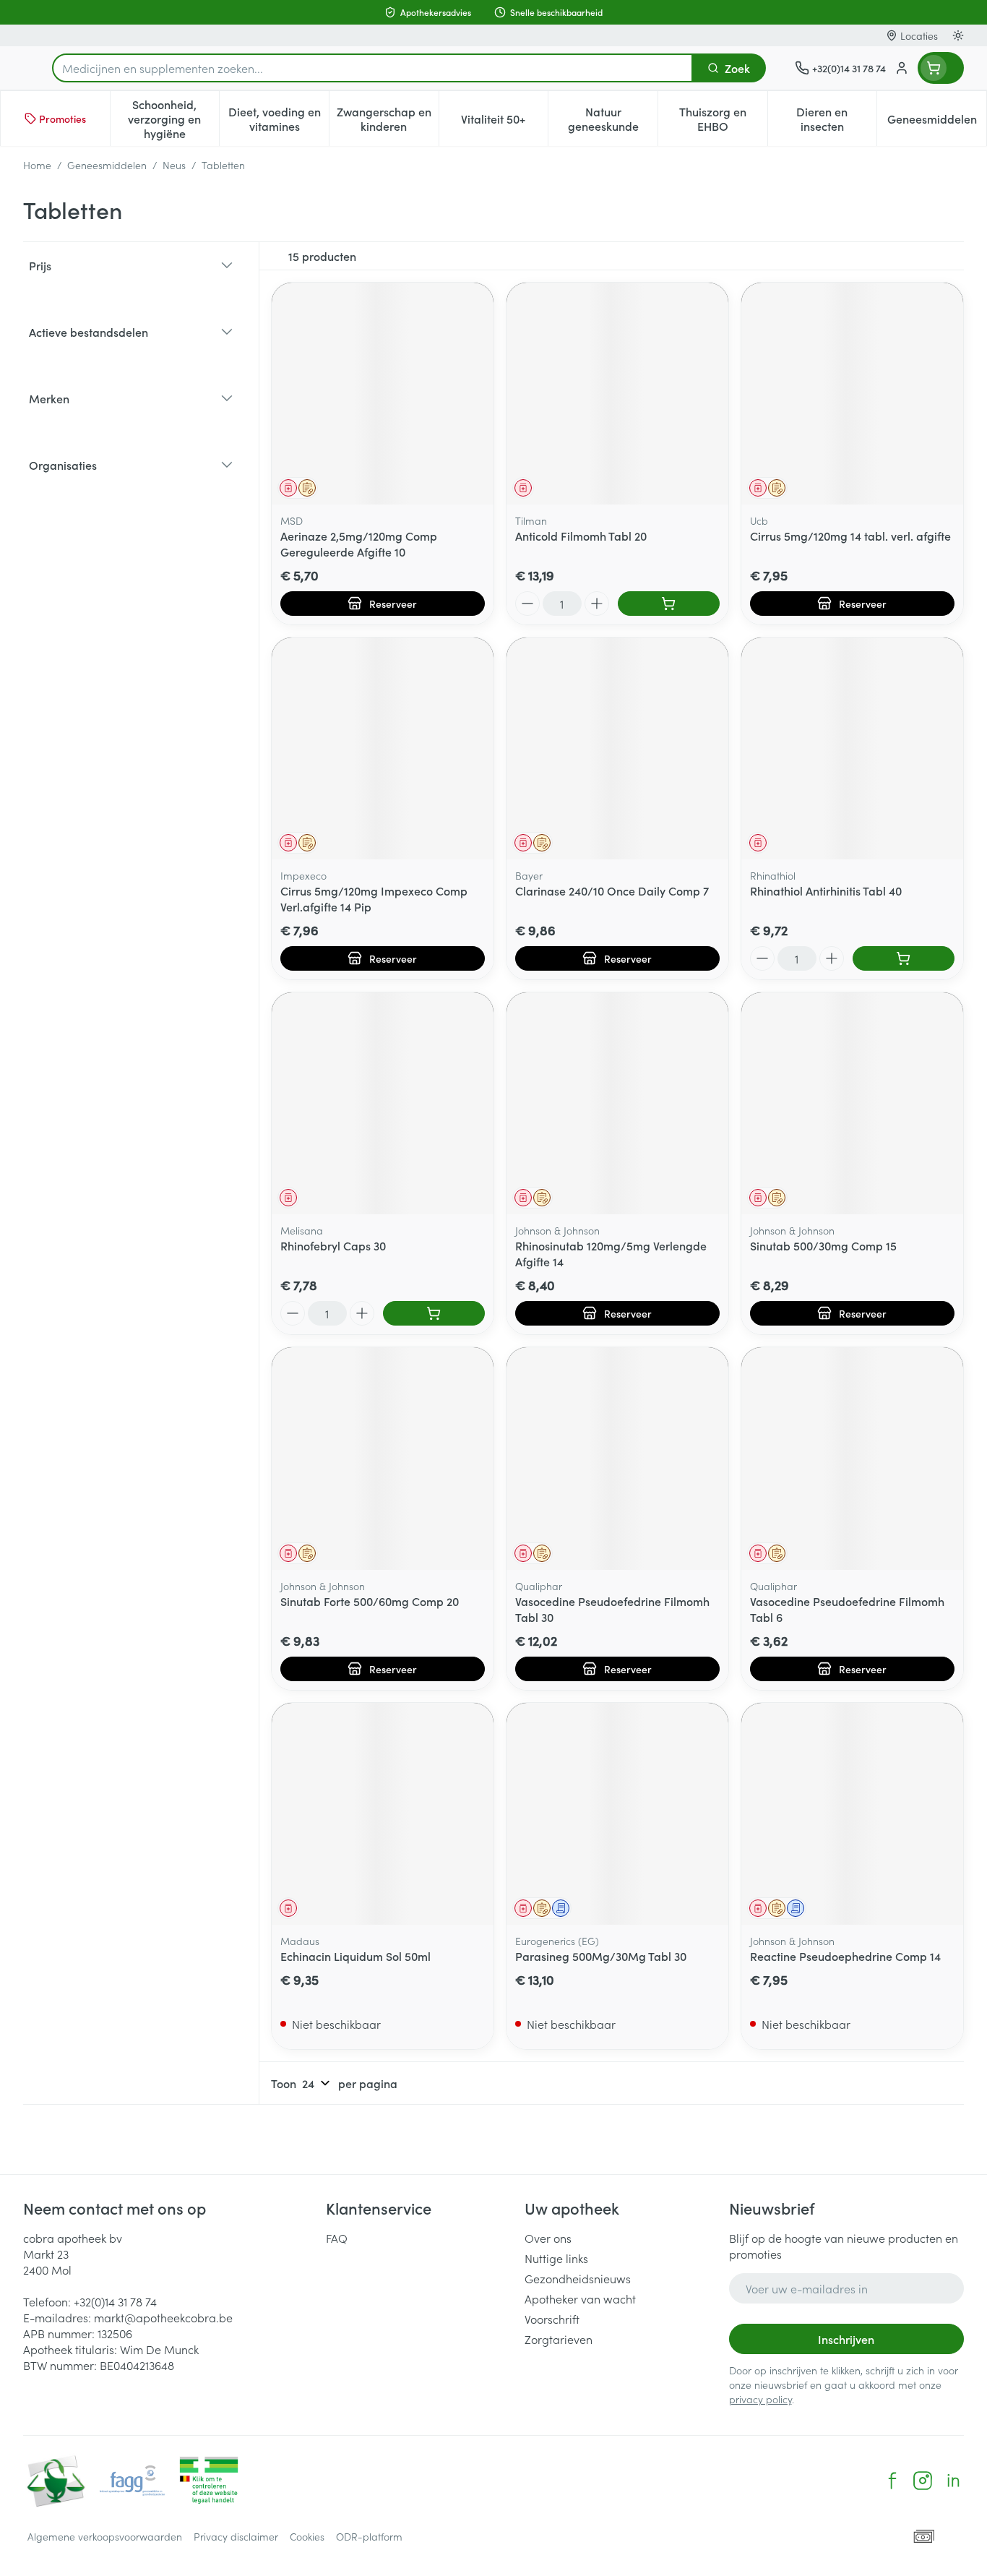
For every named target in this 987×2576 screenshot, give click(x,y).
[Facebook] (892, 2481)
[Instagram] (923, 2481)
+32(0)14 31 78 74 (115, 2301)
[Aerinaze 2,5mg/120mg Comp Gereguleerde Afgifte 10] (383, 394)
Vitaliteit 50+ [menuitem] (504, 122)
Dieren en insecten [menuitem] (836, 119)
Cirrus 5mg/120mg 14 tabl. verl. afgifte (850, 536)
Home (37, 165)
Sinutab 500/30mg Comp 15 (823, 1245)
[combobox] (372, 68)
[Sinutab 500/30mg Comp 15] (852, 1103)
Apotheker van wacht (580, 2298)
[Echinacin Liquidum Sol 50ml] (383, 1814)
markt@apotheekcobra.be (163, 2317)
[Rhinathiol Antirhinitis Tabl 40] (852, 748)
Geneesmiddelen (107, 165)
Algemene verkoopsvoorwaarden (105, 2536)
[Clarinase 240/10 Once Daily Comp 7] (617, 748)
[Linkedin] (953, 2481)
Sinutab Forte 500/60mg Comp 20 (370, 1601)
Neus (174, 165)
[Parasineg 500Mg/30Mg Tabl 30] (617, 1814)
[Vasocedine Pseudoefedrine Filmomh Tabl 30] (617, 1458)
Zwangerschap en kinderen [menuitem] (388, 119)
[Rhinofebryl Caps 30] (383, 1103)
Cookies (307, 2536)
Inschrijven (846, 2339)
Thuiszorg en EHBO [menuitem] (723, 119)
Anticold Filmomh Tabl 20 (581, 536)
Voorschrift (552, 2319)
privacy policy (760, 2399)
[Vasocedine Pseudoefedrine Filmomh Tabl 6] (852, 1458)
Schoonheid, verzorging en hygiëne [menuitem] (173, 119)
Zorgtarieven (559, 2339)
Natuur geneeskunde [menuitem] (613, 119)
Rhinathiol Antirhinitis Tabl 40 (826, 890)
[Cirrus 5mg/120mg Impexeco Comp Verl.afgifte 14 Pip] (383, 748)
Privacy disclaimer (236, 2536)
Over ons (548, 2238)
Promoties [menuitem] (63, 119)
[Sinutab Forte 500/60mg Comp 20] (383, 1458)
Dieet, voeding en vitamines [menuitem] (279, 119)
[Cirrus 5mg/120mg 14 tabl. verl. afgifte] (852, 394)
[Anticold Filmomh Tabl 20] (617, 394)
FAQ (337, 2238)
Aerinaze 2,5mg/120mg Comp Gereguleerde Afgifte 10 (359, 544)
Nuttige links (556, 2258)
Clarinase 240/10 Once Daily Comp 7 (612, 890)
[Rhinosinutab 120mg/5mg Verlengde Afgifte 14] (617, 1103)
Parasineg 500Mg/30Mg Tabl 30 (601, 1956)
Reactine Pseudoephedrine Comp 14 (845, 1956)
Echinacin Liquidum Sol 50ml (355, 1956)
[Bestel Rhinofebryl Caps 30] (434, 1313)
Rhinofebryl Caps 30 (333, 1245)
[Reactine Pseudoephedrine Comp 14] (852, 1814)
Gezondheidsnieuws (578, 2278)
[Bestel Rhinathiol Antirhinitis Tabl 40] (904, 958)
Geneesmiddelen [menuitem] (937, 122)
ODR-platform (369, 2536)
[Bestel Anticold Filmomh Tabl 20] (669, 604)
